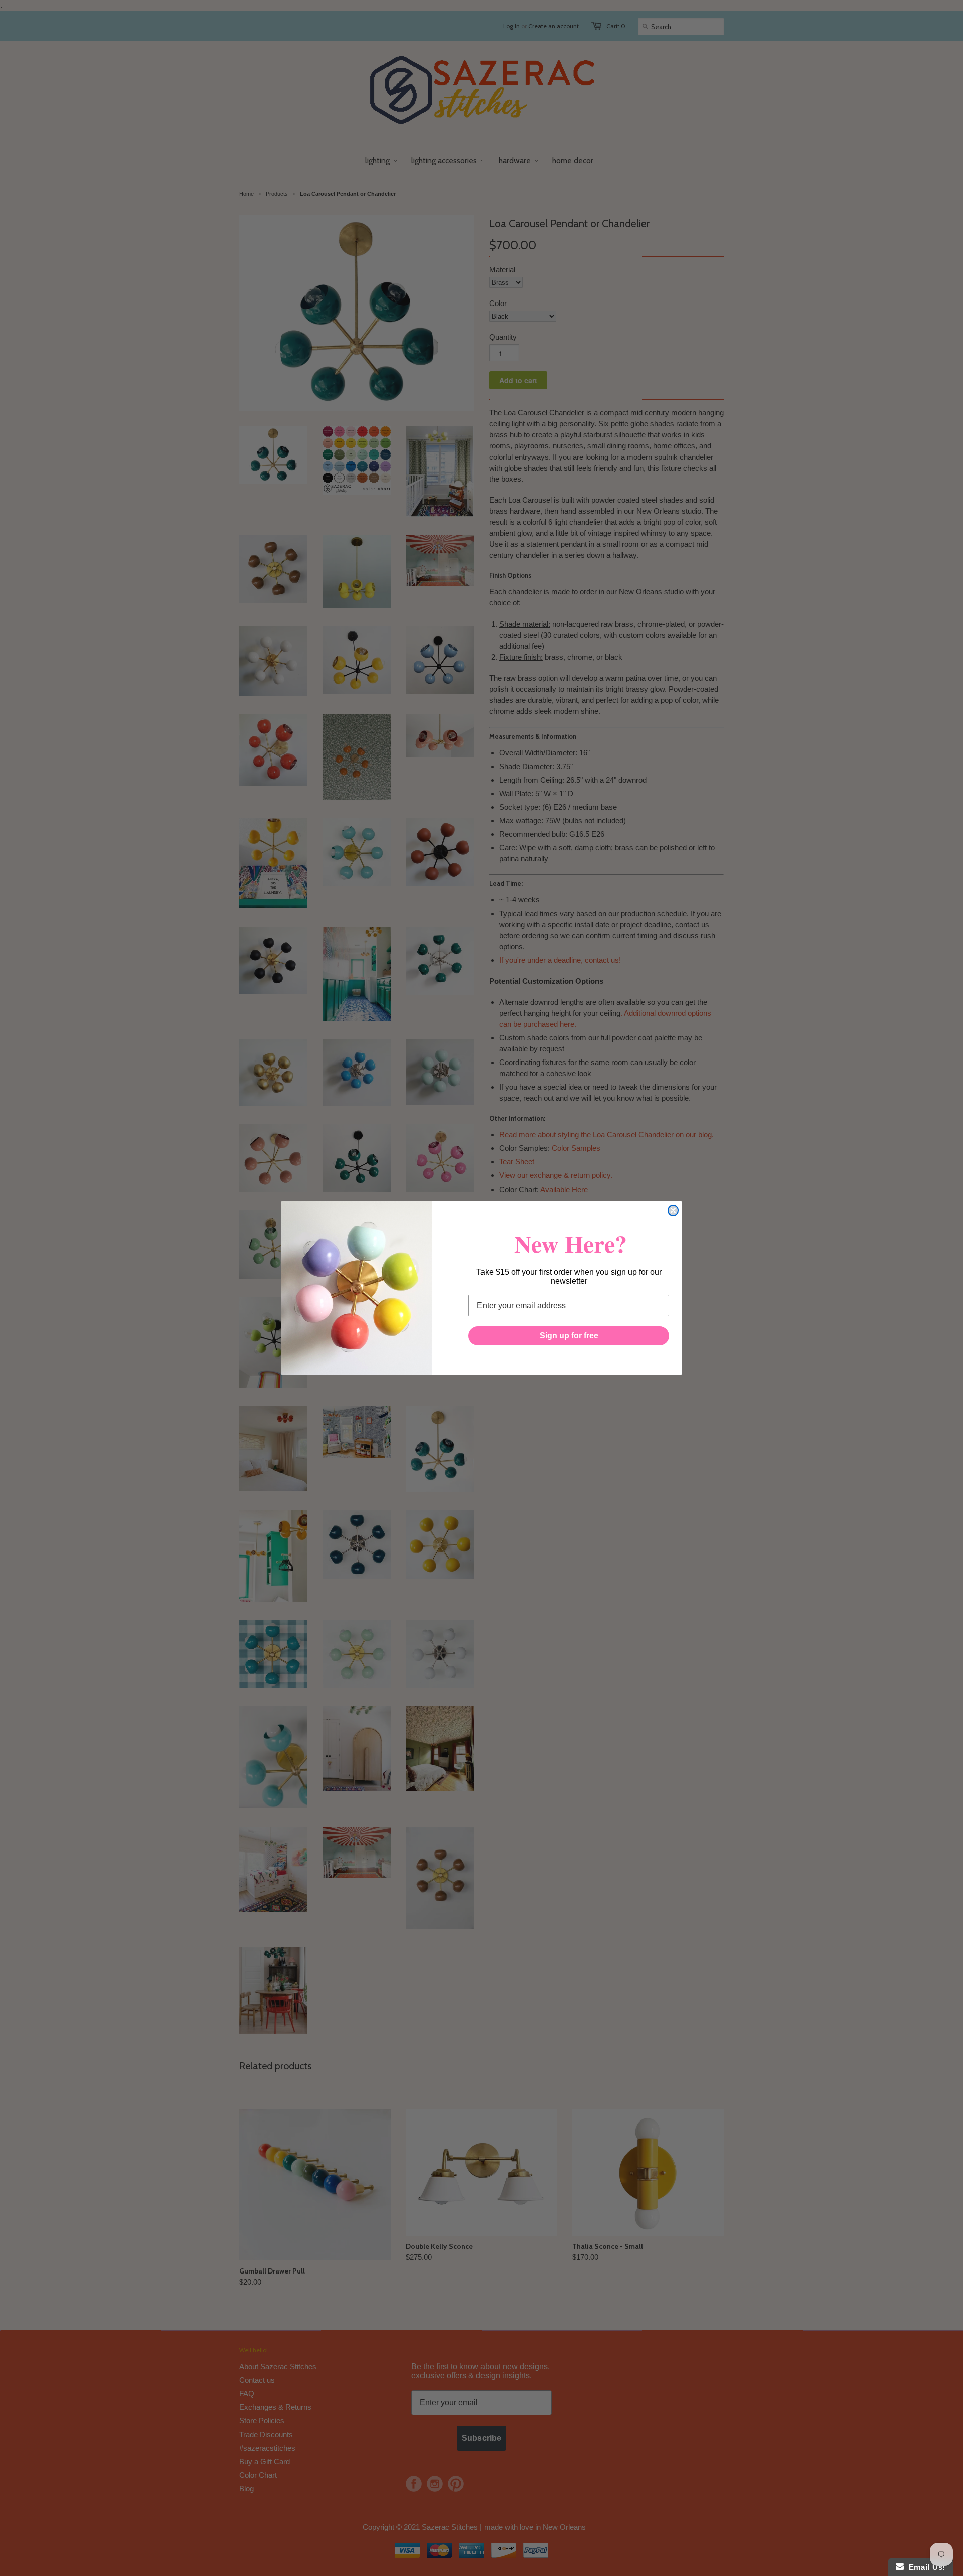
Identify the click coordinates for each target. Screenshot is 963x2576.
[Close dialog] (673, 1210)
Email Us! (925, 2567)
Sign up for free (569, 1336)
